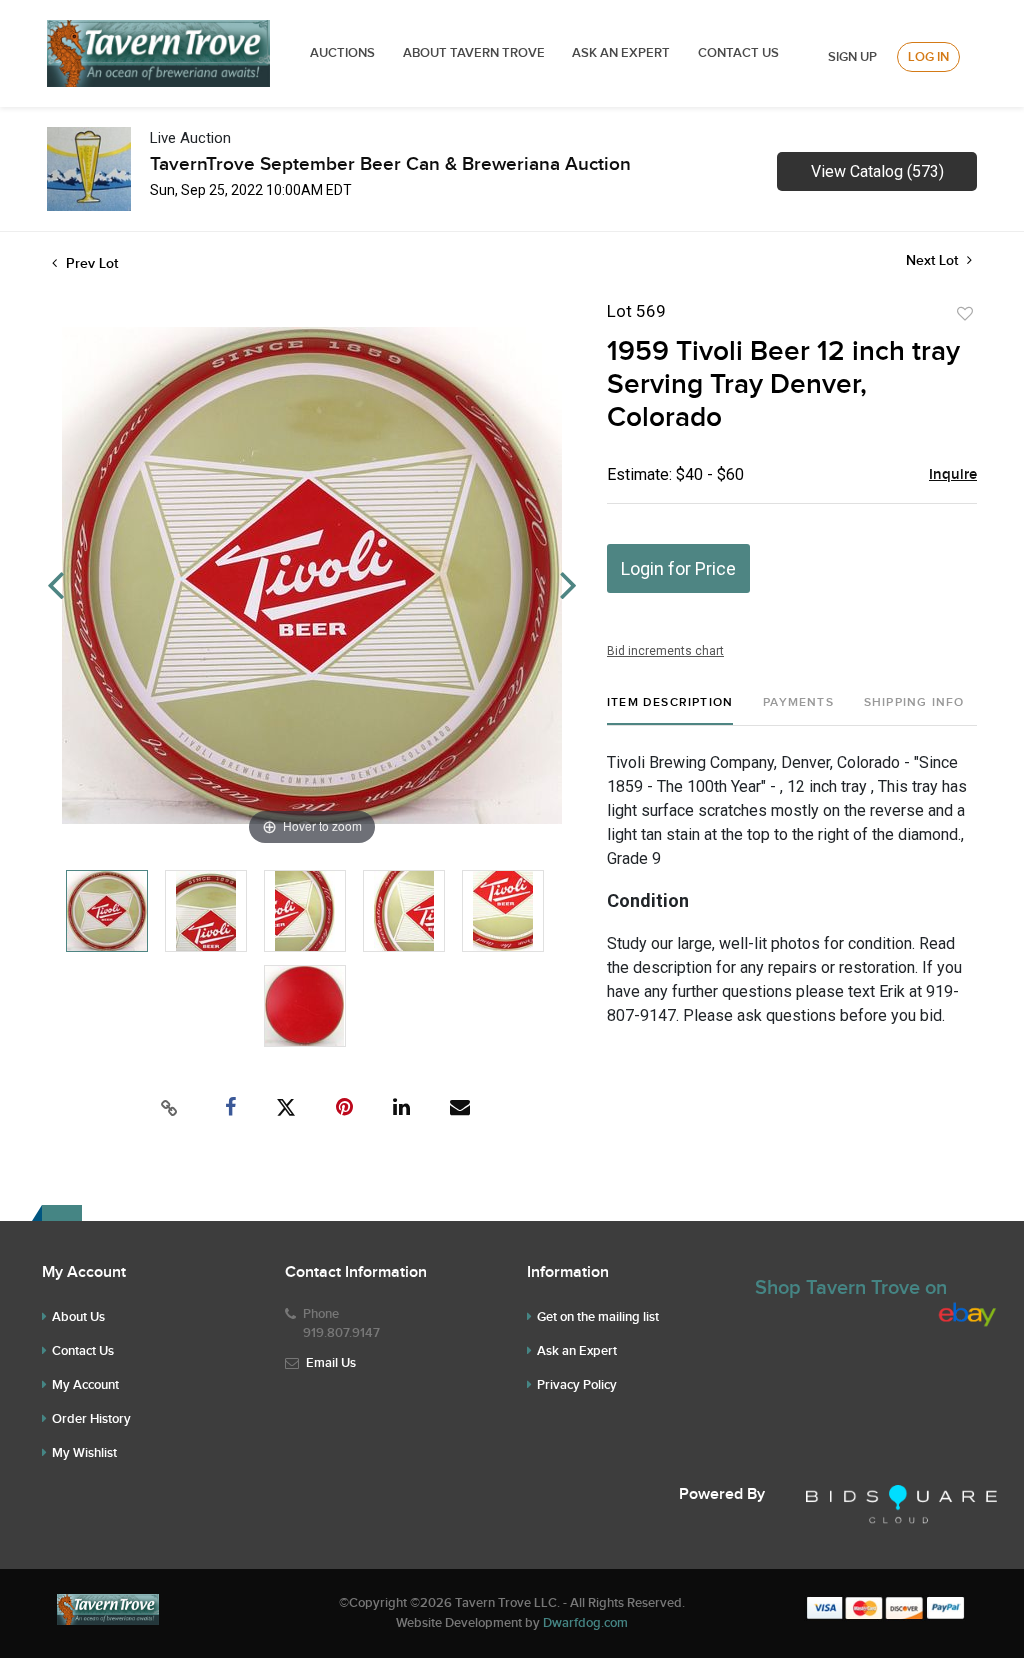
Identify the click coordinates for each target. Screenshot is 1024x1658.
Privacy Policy (577, 1385)
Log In (928, 57)
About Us (78, 1317)
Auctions (342, 53)
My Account (85, 1385)
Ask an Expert (577, 1351)
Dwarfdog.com (585, 1623)
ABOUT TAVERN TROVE (475, 53)
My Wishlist (84, 1453)
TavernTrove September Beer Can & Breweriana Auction (390, 164)
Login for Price (678, 568)
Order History (91, 1419)
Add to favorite (965, 314)
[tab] (670, 710)
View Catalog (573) (877, 171)
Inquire (953, 475)
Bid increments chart (665, 651)
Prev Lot (90, 263)
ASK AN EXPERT (621, 53)
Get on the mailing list (598, 1317)
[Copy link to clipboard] (170, 1108)
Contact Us (738, 53)
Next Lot (934, 260)
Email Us (331, 1363)
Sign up (852, 57)
